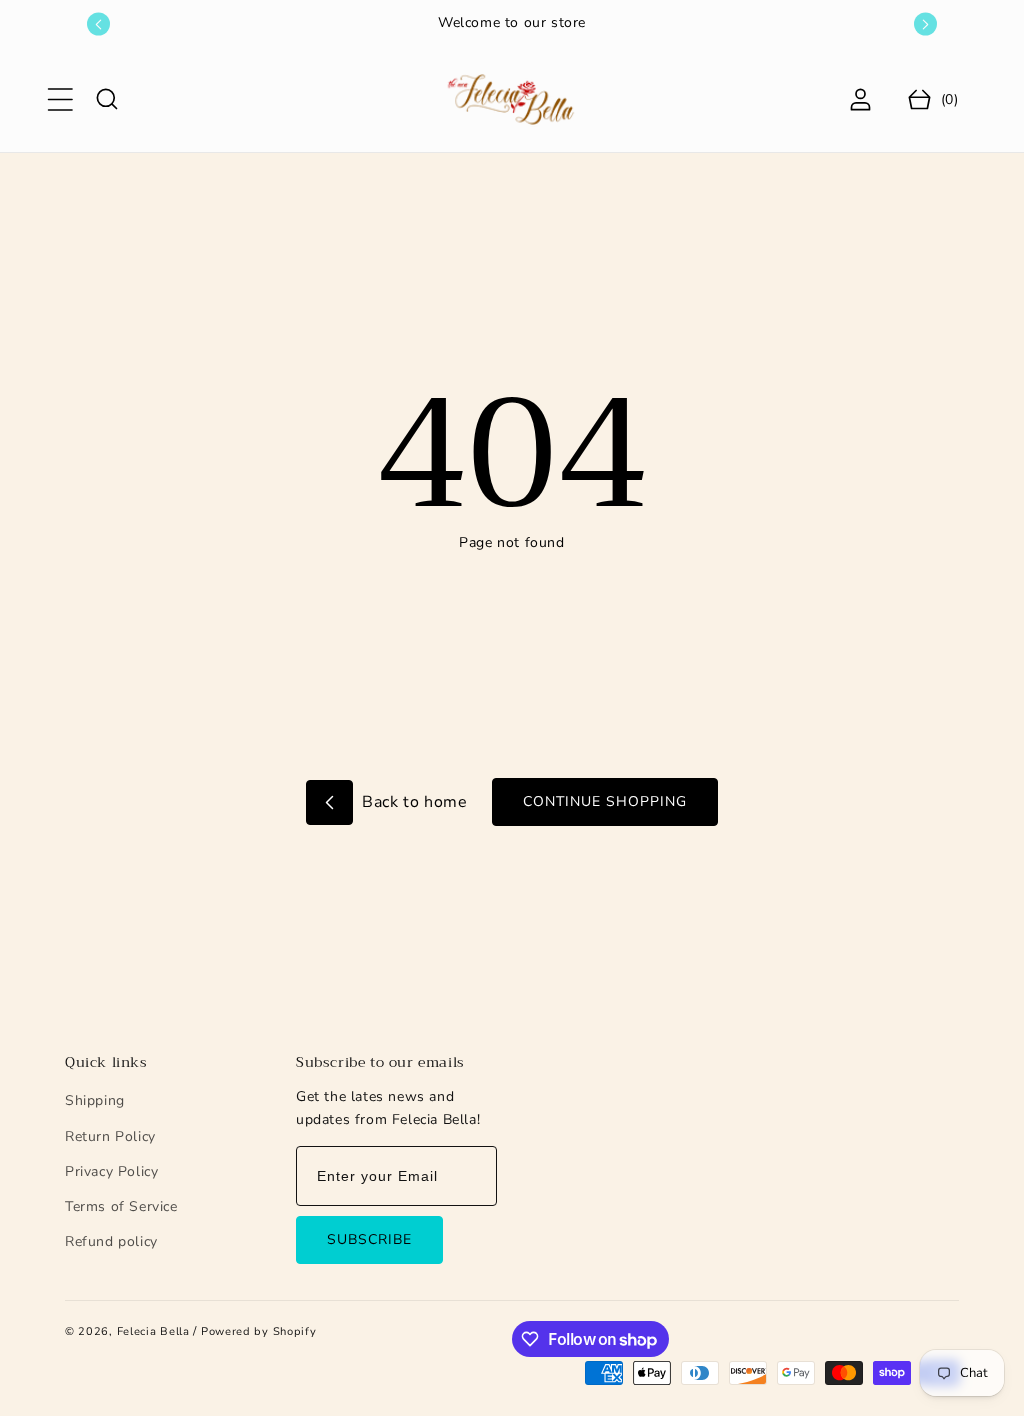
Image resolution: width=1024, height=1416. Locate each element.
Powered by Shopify (259, 1331)
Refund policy (111, 1241)
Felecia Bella (153, 1331)
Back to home (413, 802)
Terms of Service (121, 1206)
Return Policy (110, 1136)
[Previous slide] (98, 24)
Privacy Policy (111, 1171)
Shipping (95, 1100)
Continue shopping (605, 801)
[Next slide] (925, 24)
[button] (60, 99)
